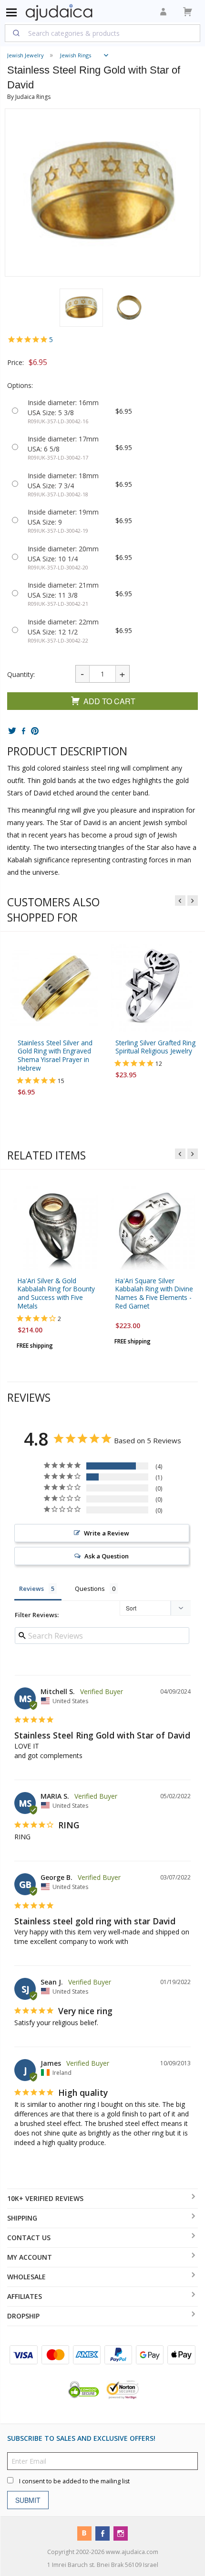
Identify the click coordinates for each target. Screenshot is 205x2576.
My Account (30, 2257)
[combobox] (102, 33)
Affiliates (25, 2296)
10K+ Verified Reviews (45, 2198)
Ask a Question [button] (107, 1556)
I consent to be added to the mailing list (74, 2481)
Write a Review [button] (107, 1533)
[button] (81, 308)
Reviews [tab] (31, 1589)
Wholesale (26, 2277)
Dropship (23, 2316)
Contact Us (29, 2238)
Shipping (22, 2218)
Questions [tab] (90, 1589)
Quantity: (21, 674)
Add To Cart (109, 701)
